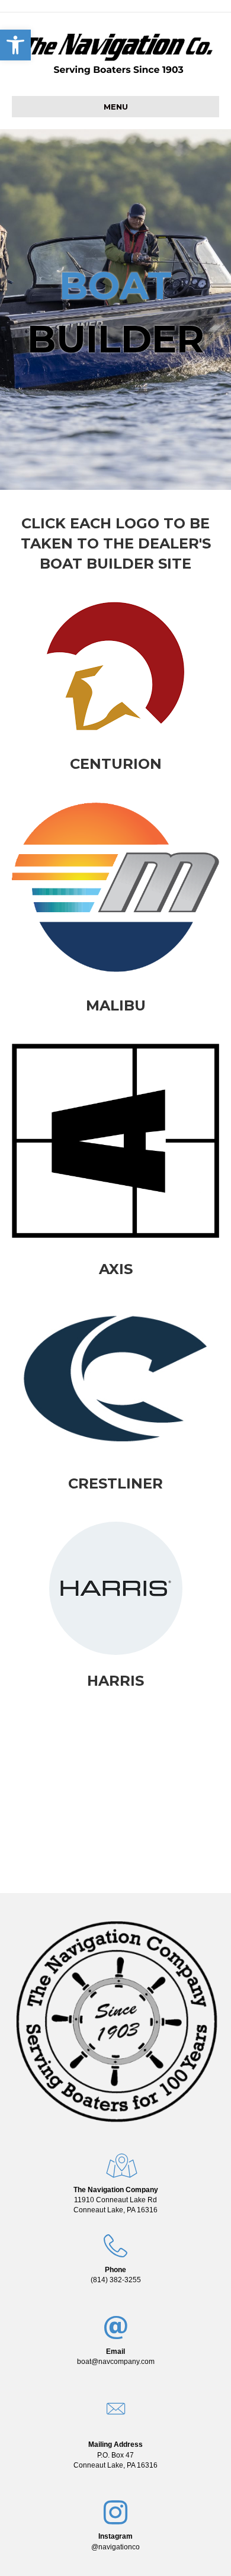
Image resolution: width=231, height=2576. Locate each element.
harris (115, 1681)
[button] (15, 45)
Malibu (116, 1005)
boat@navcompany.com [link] (116, 2362)
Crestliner (115, 1483)
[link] (115, 2200)
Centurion (116, 764)
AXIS (116, 1269)
